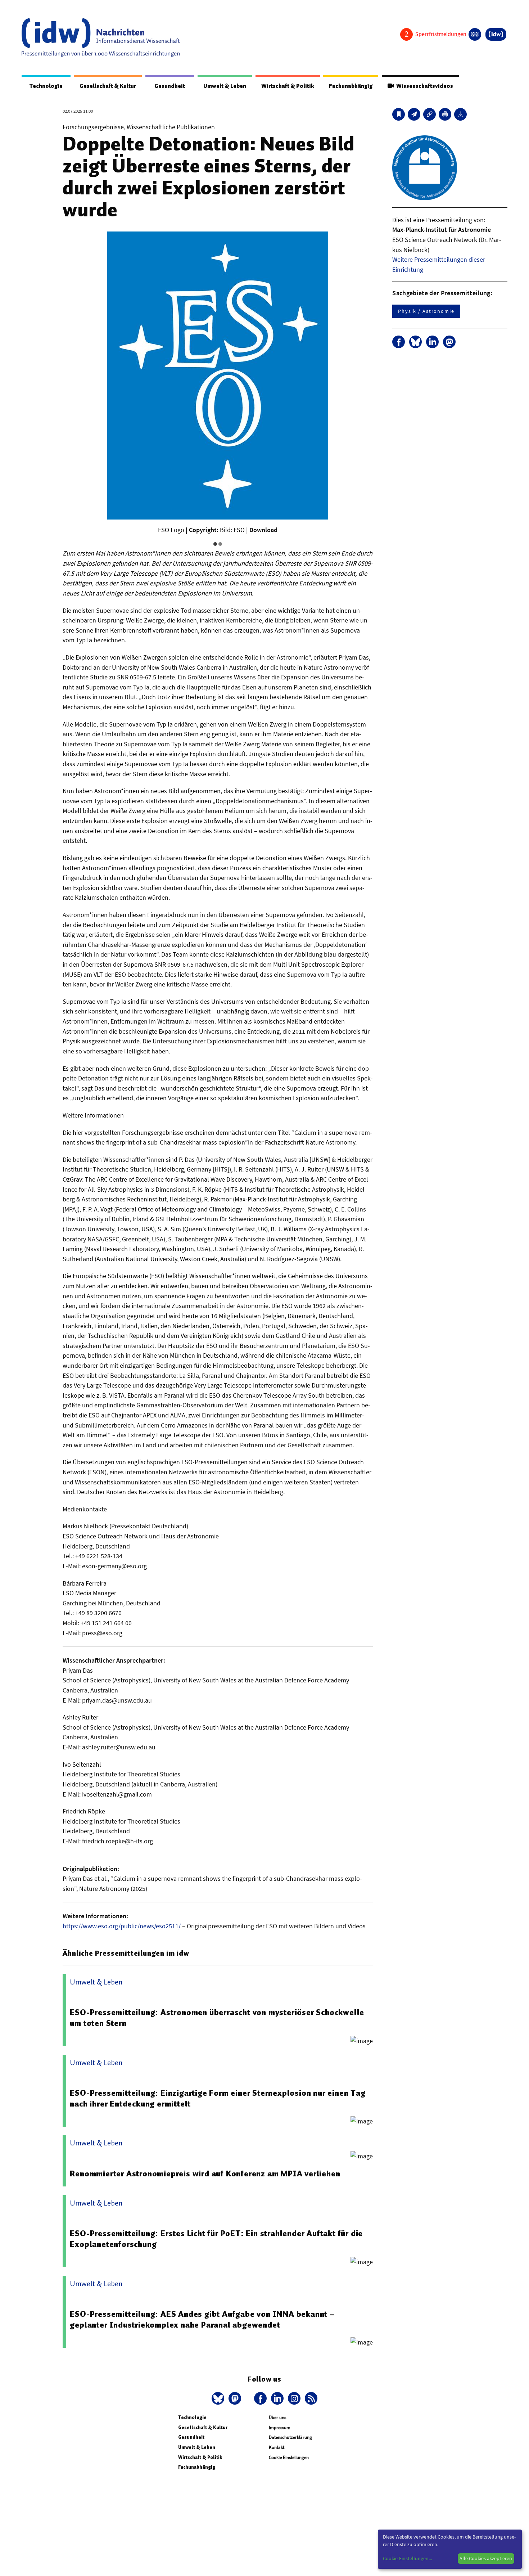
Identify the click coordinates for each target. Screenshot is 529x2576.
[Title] (429, 114)
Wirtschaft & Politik (288, 86)
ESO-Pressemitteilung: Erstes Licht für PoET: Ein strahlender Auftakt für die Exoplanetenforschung (216, 2239)
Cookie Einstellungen (289, 2457)
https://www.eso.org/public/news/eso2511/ (122, 1926)
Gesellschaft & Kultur (108, 86)
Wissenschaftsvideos (424, 86)
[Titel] (399, 114)
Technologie (46, 86)
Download (263, 530)
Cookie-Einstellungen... (407, 2558)
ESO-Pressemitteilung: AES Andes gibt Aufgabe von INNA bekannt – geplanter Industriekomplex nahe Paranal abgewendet (202, 2319)
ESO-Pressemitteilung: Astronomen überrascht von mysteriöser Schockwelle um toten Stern (217, 2018)
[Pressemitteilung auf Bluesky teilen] (415, 342)
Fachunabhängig (351, 86)
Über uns (277, 2417)
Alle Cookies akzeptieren (486, 2558)
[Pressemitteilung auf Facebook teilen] (399, 342)
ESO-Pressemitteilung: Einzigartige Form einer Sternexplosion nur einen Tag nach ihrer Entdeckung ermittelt (218, 2098)
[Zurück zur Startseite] (101, 37)
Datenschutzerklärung (290, 2437)
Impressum (280, 2427)
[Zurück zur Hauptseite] (496, 34)
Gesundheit (170, 86)
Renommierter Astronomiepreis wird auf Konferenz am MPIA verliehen (205, 2173)
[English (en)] (475, 34)
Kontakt (277, 2447)
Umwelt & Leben (225, 86)
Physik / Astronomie (426, 311)
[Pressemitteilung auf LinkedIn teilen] (432, 342)
